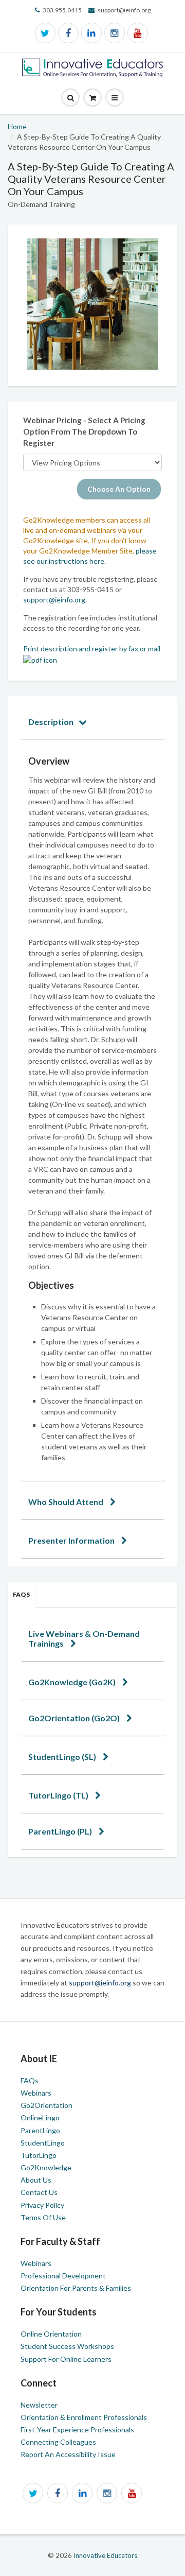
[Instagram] (115, 33)
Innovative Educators (105, 2555)
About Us (36, 2180)
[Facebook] (68, 33)
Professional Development (63, 2276)
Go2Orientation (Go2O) (75, 1718)
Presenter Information (72, 1540)
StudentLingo (43, 2143)
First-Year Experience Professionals (77, 2430)
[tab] (92, 722)
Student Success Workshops (67, 2346)
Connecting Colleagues (58, 2442)
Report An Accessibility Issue (68, 2454)
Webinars (36, 2093)
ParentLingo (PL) (61, 1831)
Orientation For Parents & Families (76, 2288)
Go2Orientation (47, 2105)
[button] (115, 98)
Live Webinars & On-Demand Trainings (84, 1638)
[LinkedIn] (91, 33)
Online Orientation (51, 2334)
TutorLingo (39, 2155)
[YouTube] (138, 33)
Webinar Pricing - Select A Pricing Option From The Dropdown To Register (84, 431)
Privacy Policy (42, 2205)
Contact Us (39, 2192)
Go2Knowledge (46, 2167)
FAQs (21, 1594)
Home (17, 126)
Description (51, 722)
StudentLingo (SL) (63, 1757)
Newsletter (39, 2405)
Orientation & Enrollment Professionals (84, 2417)
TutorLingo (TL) (59, 1795)
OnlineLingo (40, 2117)
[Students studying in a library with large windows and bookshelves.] (92, 304)
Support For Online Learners (66, 2359)
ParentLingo (40, 2130)
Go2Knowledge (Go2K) (73, 1682)
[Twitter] (45, 33)
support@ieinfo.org (54, 600)
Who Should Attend (67, 1502)
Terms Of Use (43, 2217)
